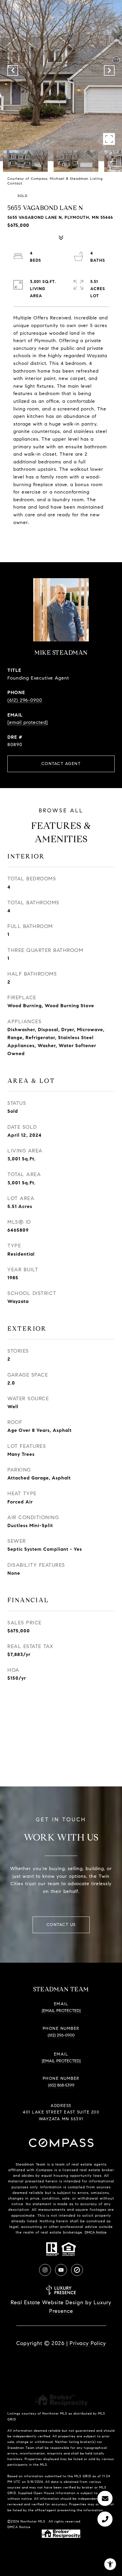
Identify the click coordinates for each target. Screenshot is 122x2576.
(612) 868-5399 (61, 2085)
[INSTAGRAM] (45, 2270)
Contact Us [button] (61, 1925)
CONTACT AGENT (61, 764)
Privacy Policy (88, 2343)
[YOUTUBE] (61, 2270)
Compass (44, 2170)
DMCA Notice (96, 2232)
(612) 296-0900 (25, 700)
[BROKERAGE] (77, 2270)
